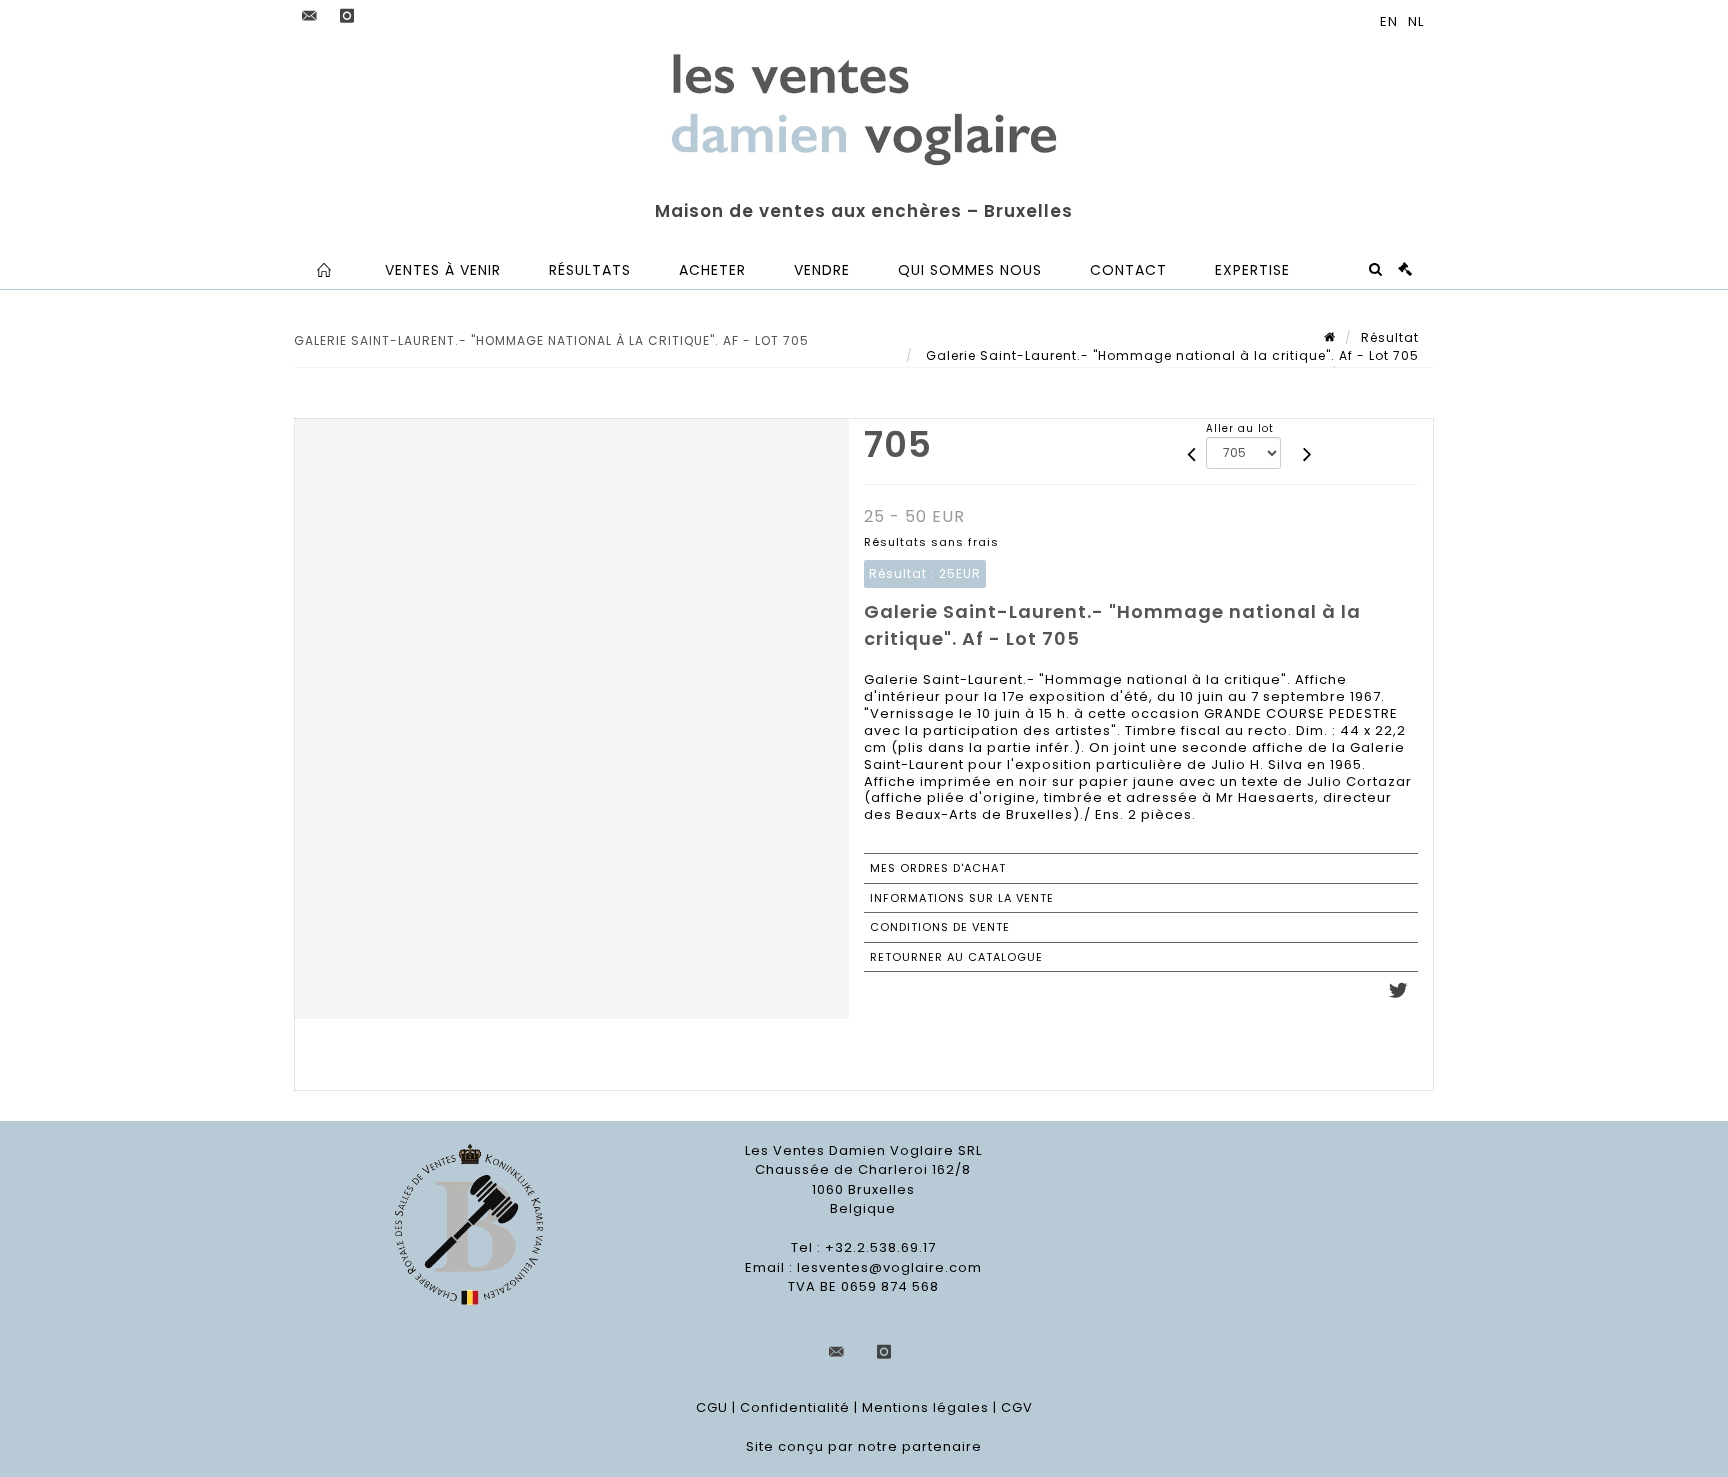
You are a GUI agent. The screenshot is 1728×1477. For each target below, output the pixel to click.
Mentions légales (925, 1407)
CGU (712, 1407)
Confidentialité (795, 1407)
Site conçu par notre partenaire (864, 1446)
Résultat (1390, 337)
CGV (1017, 1407)
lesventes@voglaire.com (889, 1267)
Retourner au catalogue (956, 957)
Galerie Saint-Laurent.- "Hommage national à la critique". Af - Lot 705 (1170, 355)
